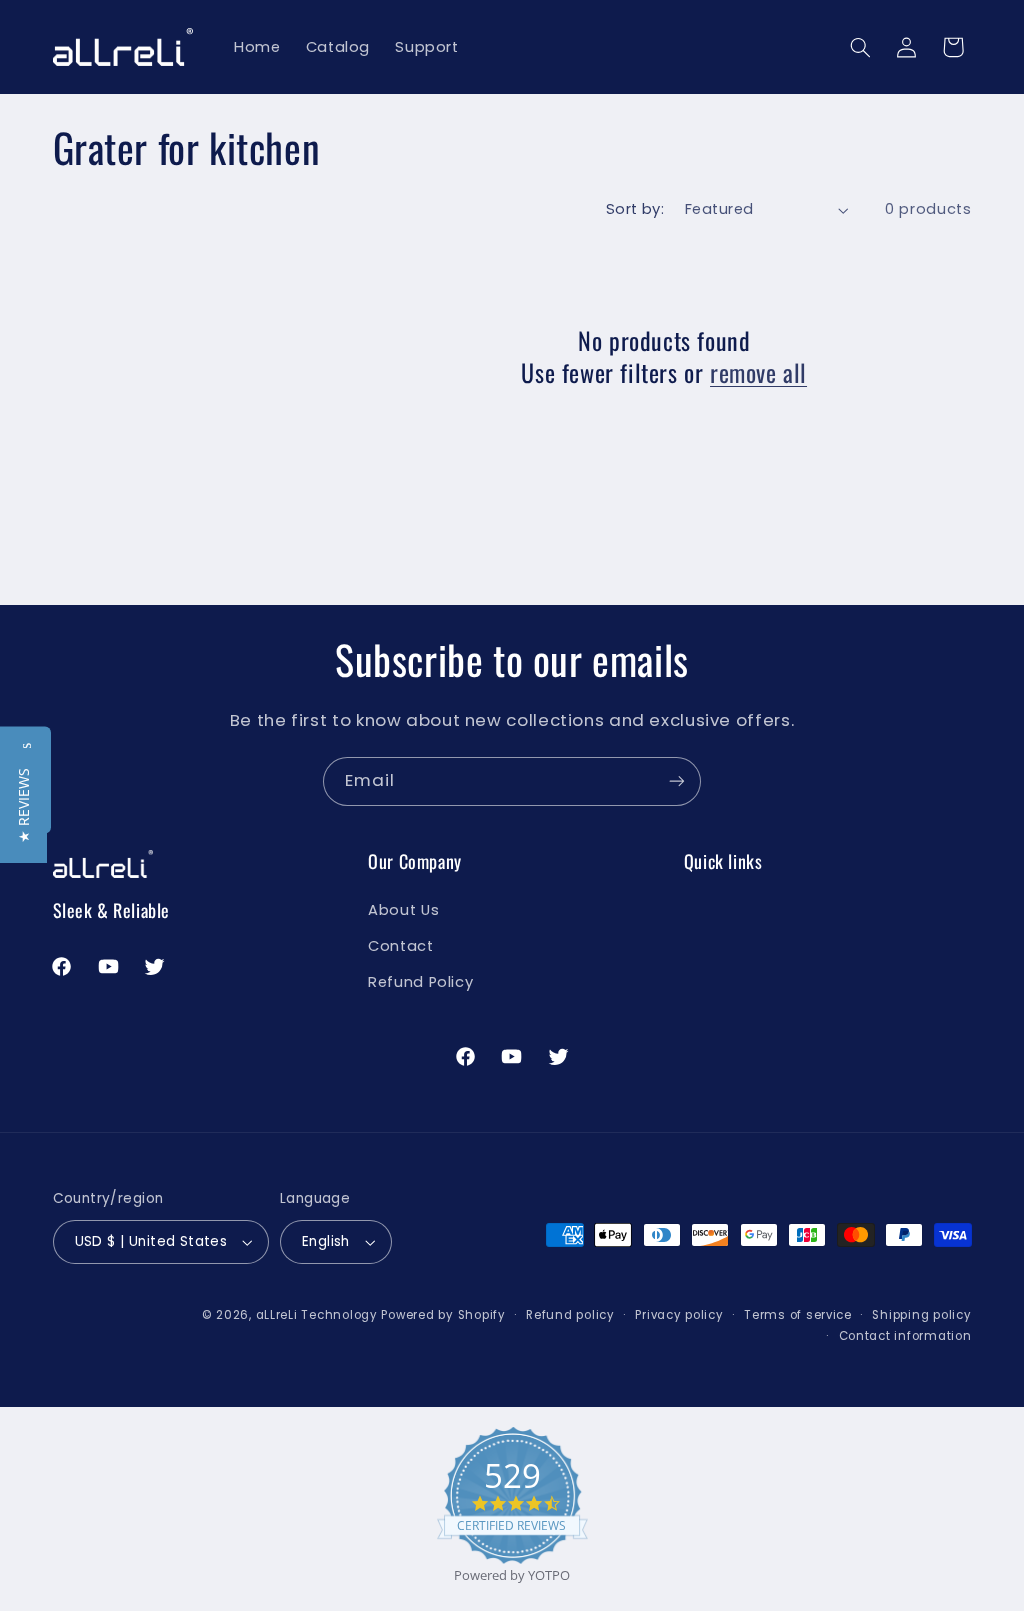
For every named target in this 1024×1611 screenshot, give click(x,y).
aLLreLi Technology (317, 1315)
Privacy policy (679, 1315)
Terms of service (798, 1315)
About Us (403, 910)
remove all (758, 372)
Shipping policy (921, 1315)
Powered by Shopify (443, 1315)
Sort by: (635, 209)
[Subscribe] (677, 781)
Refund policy (570, 1315)
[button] (860, 47)
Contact (400, 946)
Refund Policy (420, 982)
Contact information (905, 1336)
